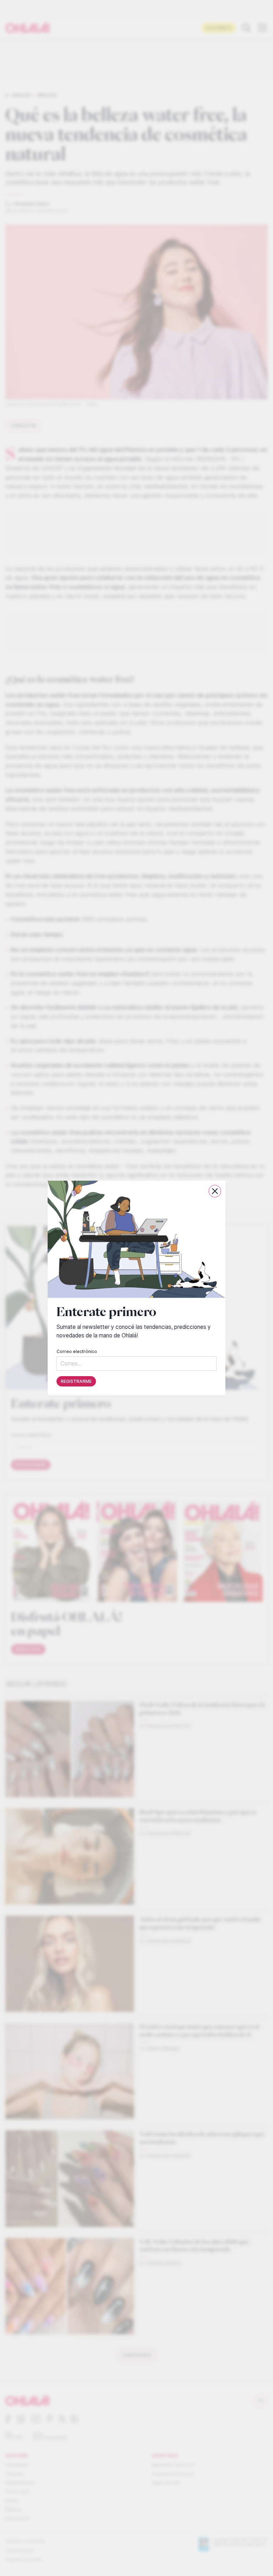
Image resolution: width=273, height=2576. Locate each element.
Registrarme (76, 1381)
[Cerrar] (215, 1191)
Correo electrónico (77, 1351)
